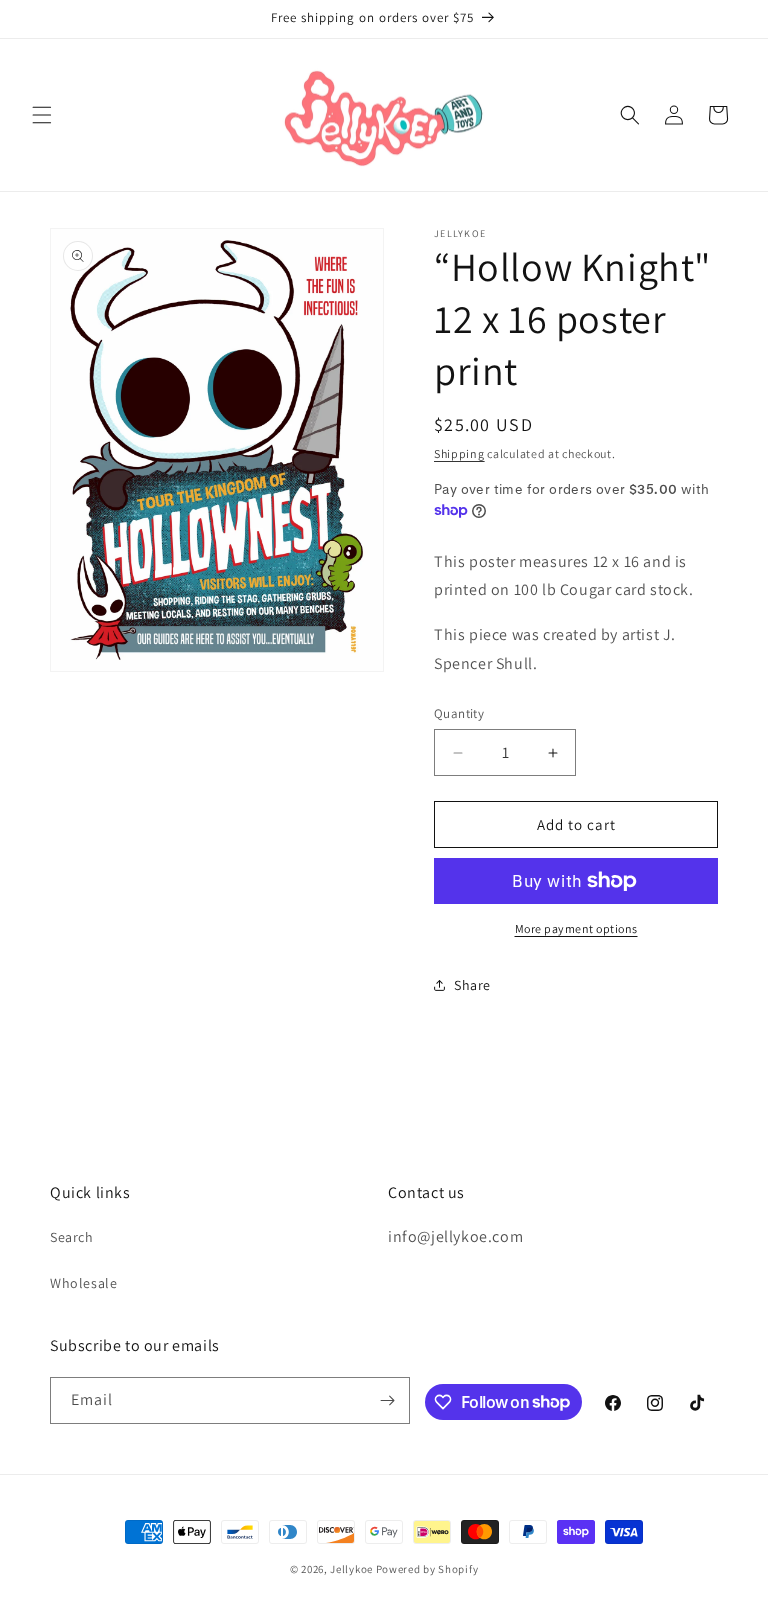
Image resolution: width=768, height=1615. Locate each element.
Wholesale (83, 1283)
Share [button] (472, 985)
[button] (42, 115)
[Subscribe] (387, 1400)
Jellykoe (351, 1569)
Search (72, 1237)
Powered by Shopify (427, 1569)
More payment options (576, 928)
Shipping (459, 453)
